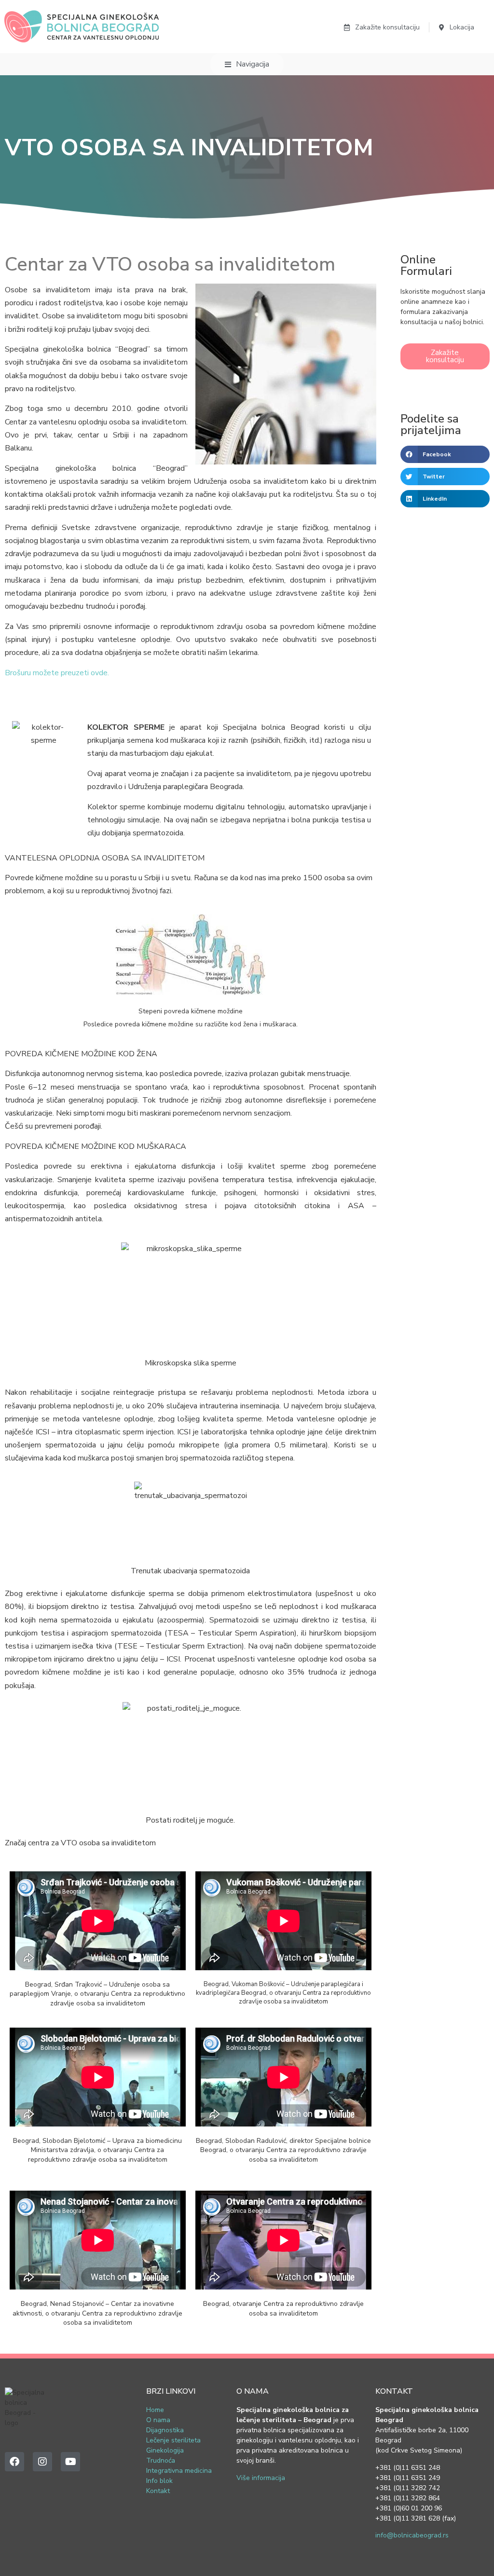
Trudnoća (161, 2460)
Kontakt (158, 2491)
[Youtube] (70, 2462)
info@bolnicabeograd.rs (412, 2535)
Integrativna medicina (179, 2471)
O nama (158, 2420)
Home (155, 2410)
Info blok (159, 2481)
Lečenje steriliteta (173, 2440)
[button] (445, 454)
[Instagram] (42, 2462)
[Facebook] (14, 2462)
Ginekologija (165, 2450)
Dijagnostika (165, 2430)
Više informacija (261, 2478)
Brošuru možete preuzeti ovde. (57, 673)
